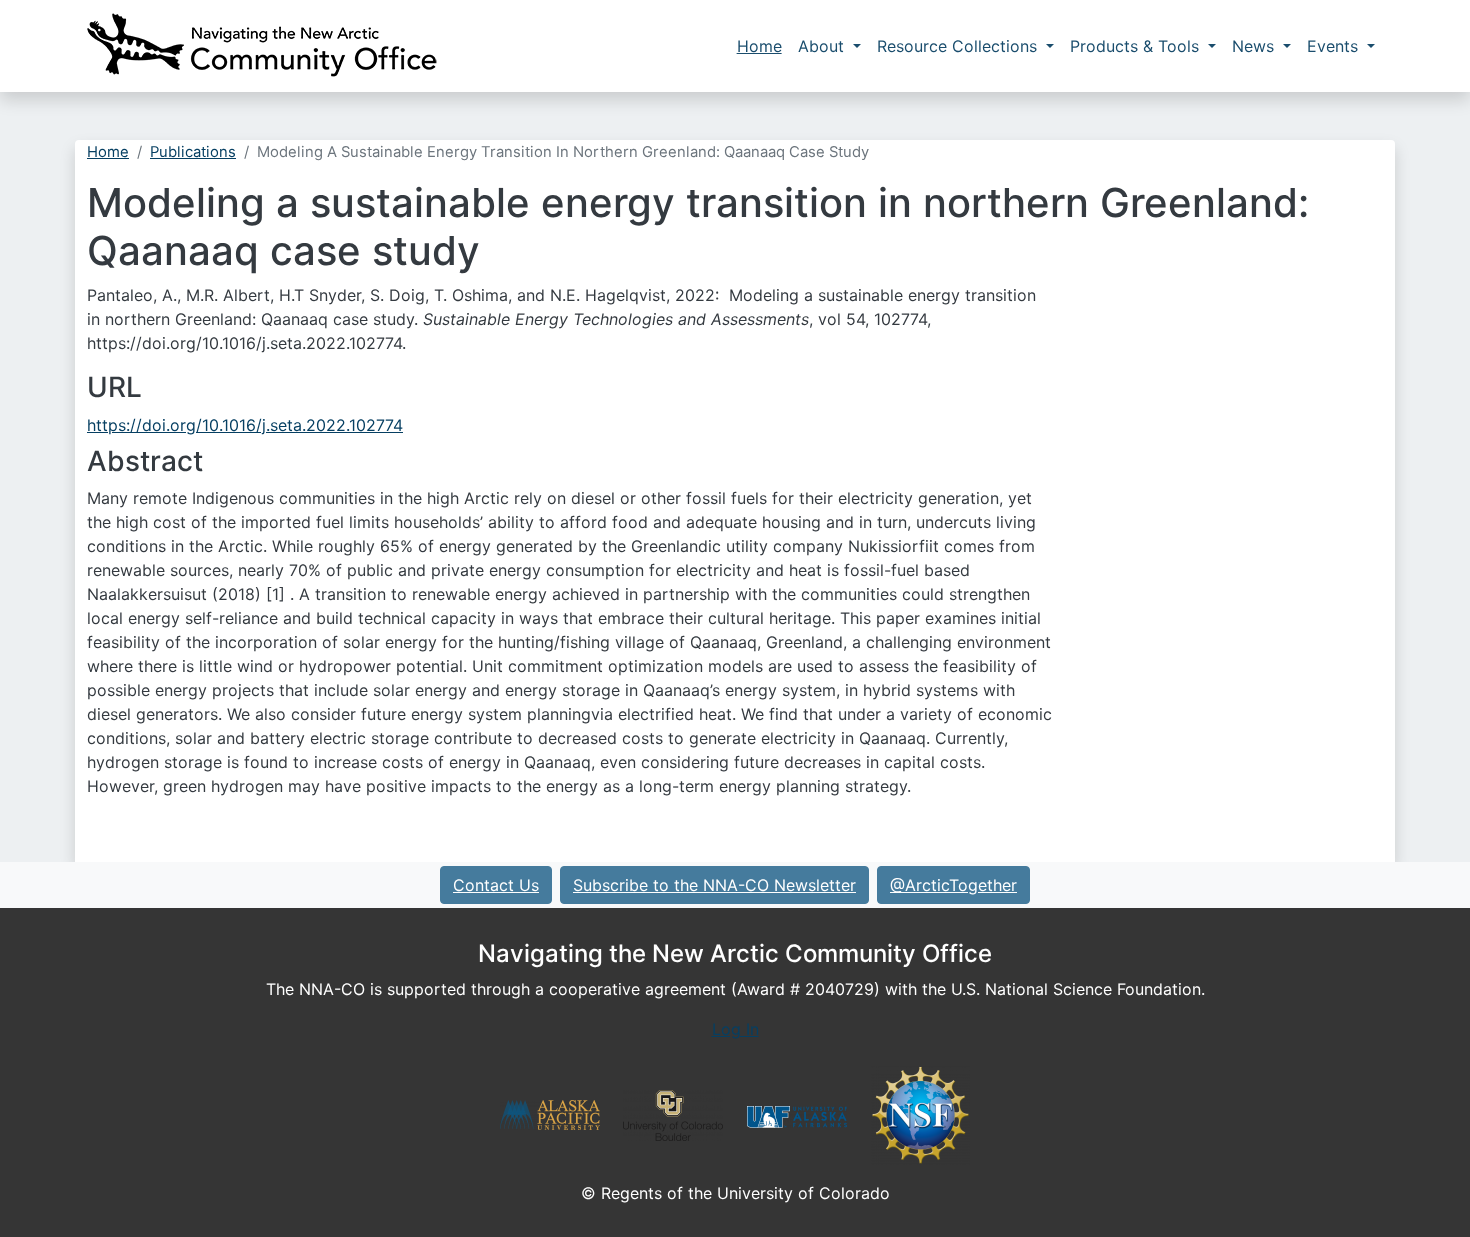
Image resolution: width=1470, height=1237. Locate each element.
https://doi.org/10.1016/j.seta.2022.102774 (245, 425)
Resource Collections (959, 46)
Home (759, 46)
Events (1335, 46)
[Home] (262, 46)
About (823, 46)
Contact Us (496, 885)
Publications (193, 152)
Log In (735, 1029)
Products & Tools (1137, 46)
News (1255, 46)
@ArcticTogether (953, 885)
